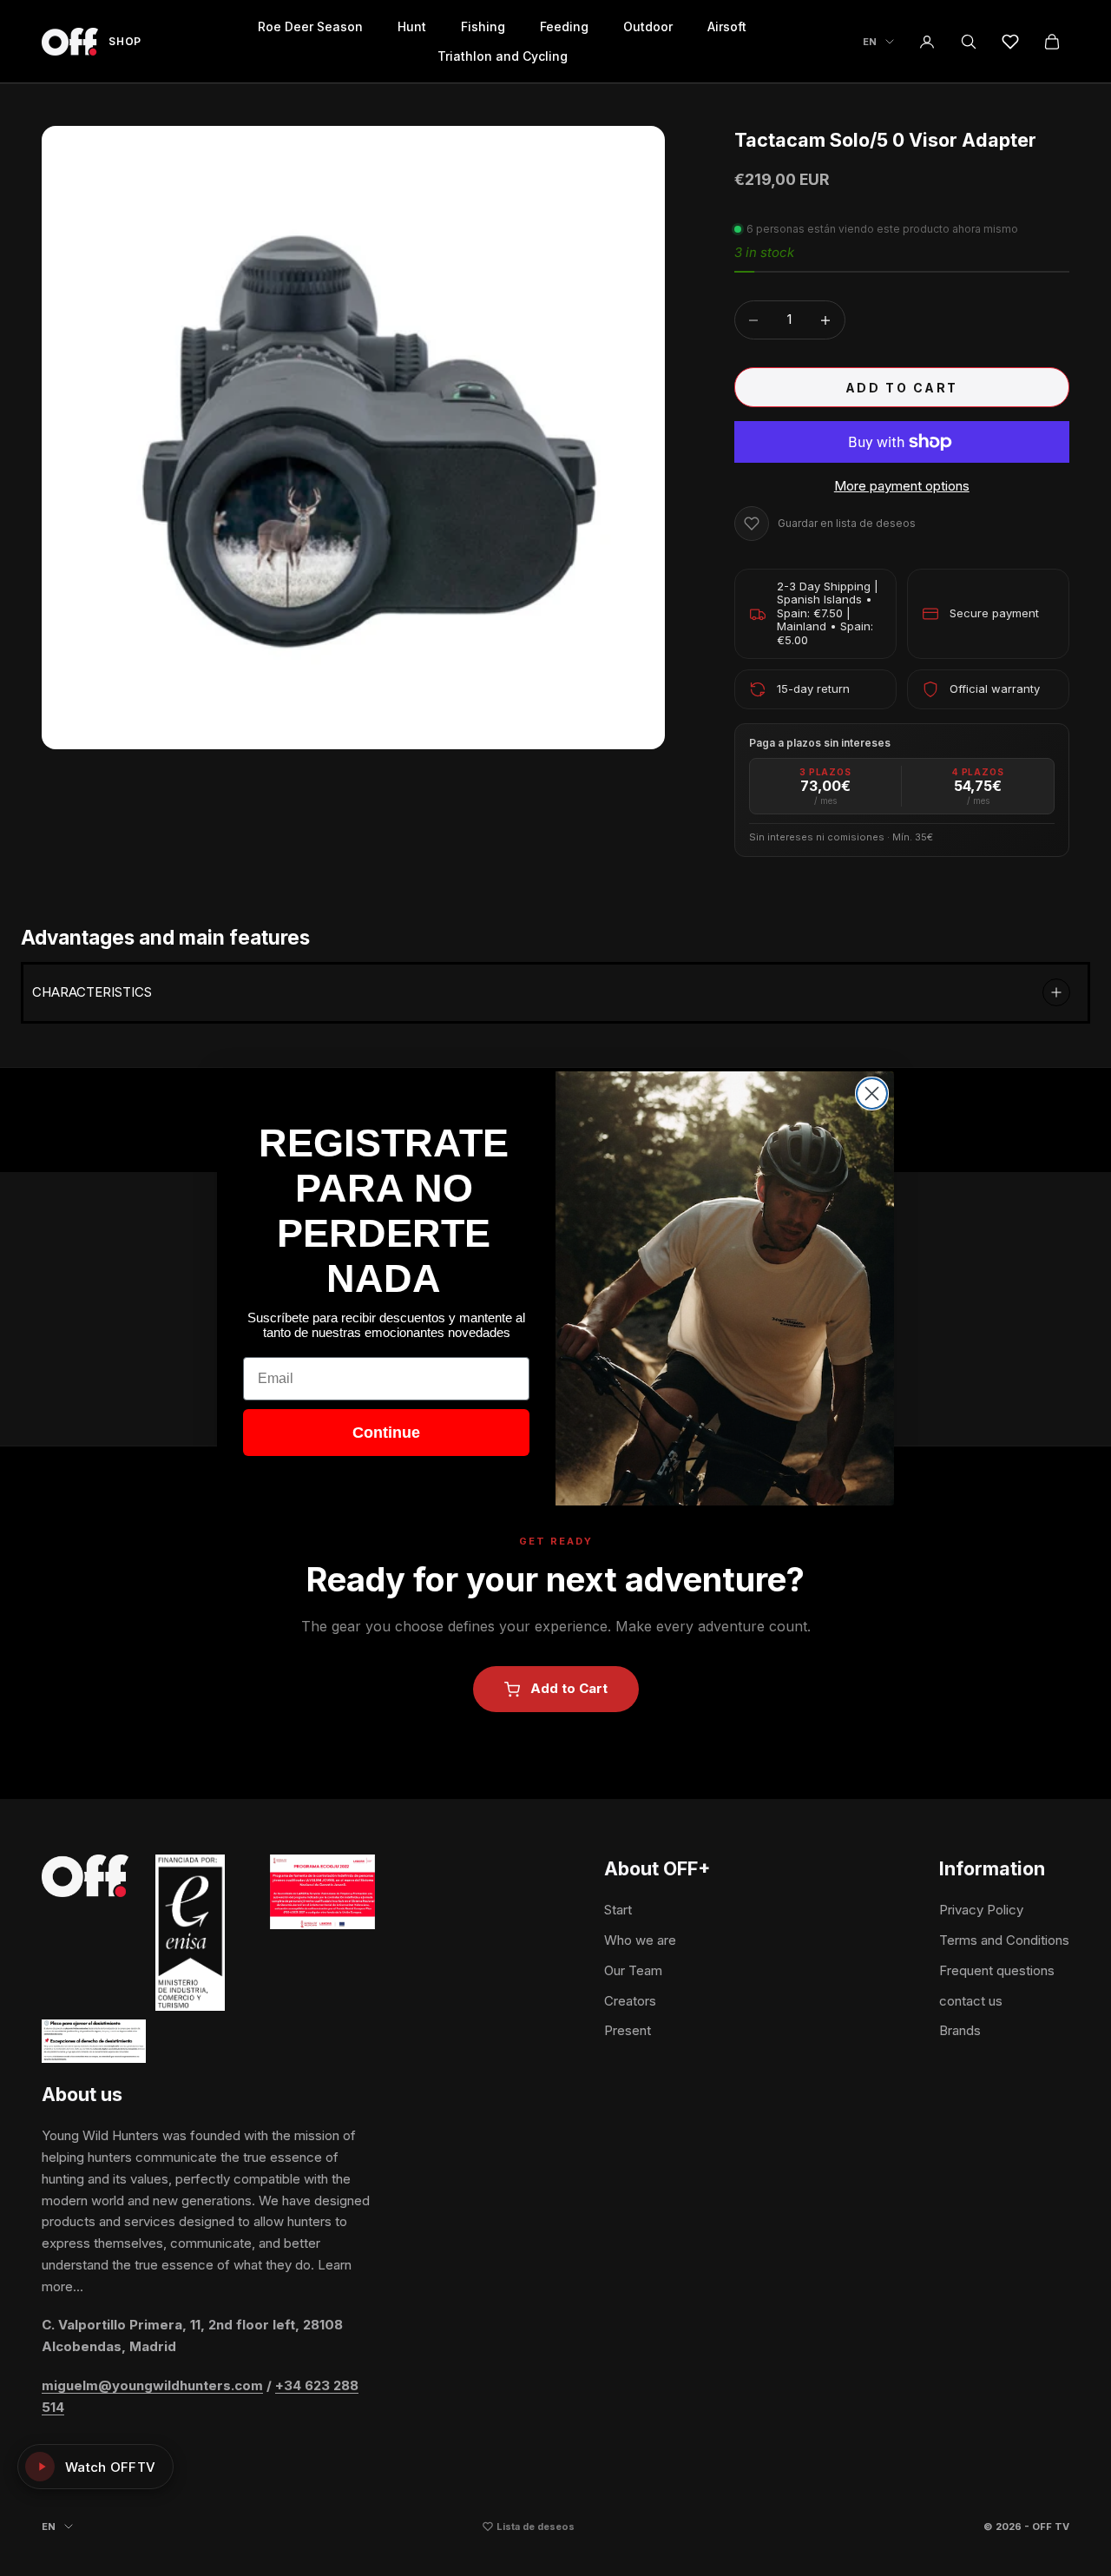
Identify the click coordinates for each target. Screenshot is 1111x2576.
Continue (386, 1433)
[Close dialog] (872, 1094)
